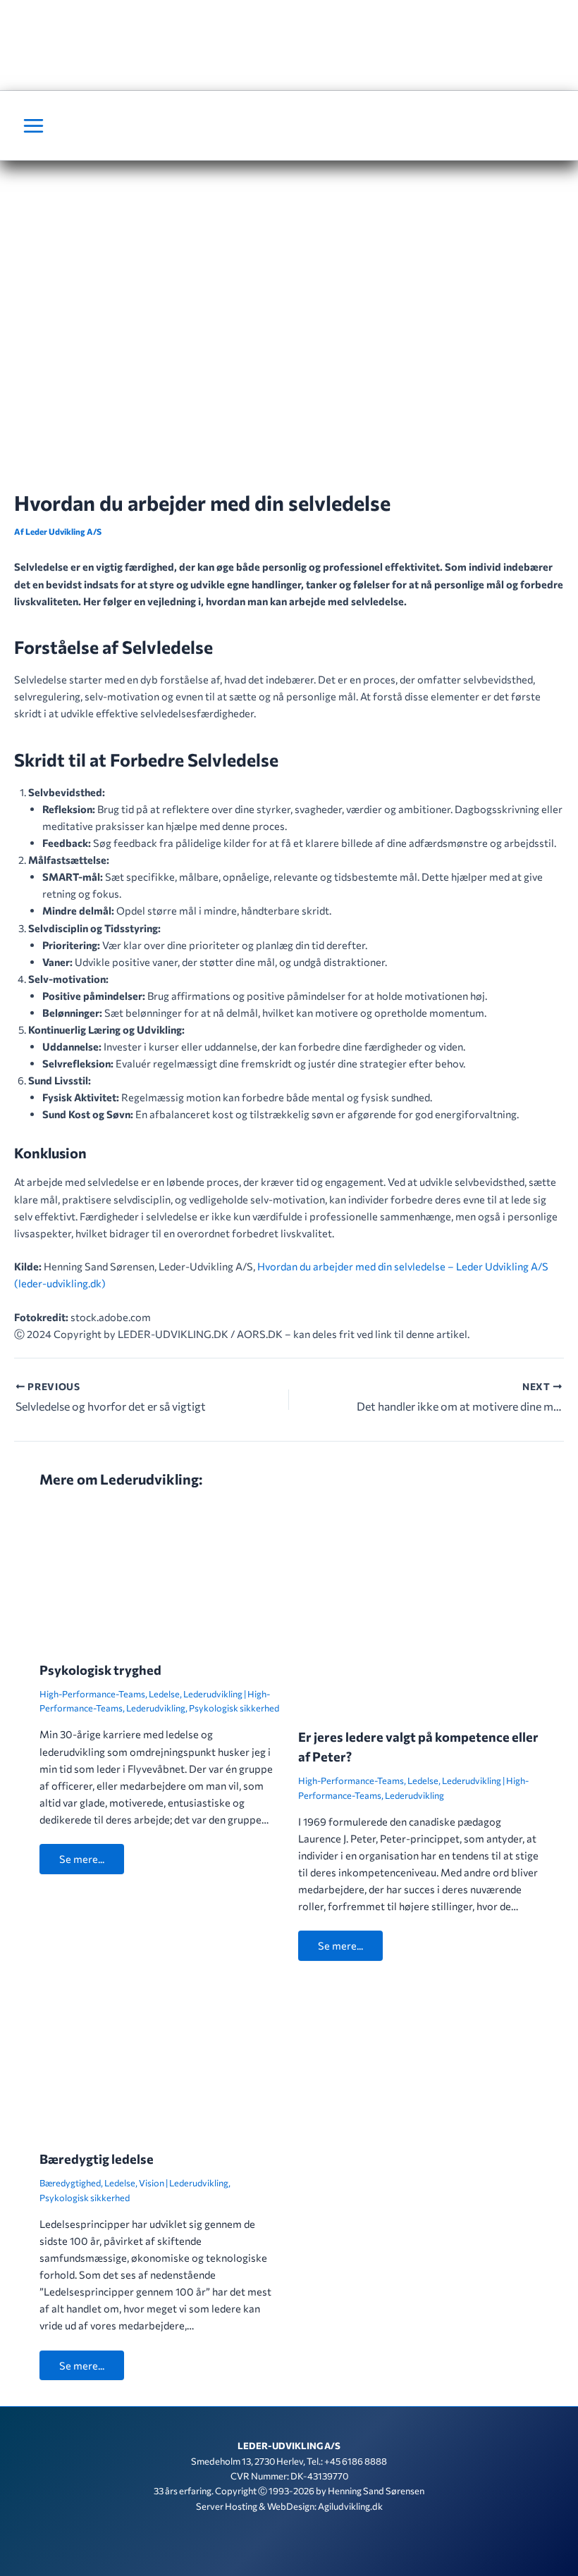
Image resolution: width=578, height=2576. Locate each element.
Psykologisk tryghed (100, 1670)
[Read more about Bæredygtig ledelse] (160, 2057)
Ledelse (164, 1694)
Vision (152, 2183)
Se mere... (82, 1859)
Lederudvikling (213, 1694)
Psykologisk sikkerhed (234, 1708)
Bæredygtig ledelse (97, 2159)
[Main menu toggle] (33, 126)
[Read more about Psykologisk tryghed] (160, 1575)
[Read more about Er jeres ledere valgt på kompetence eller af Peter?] (418, 1609)
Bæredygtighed (70, 2183)
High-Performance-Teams (92, 1694)
